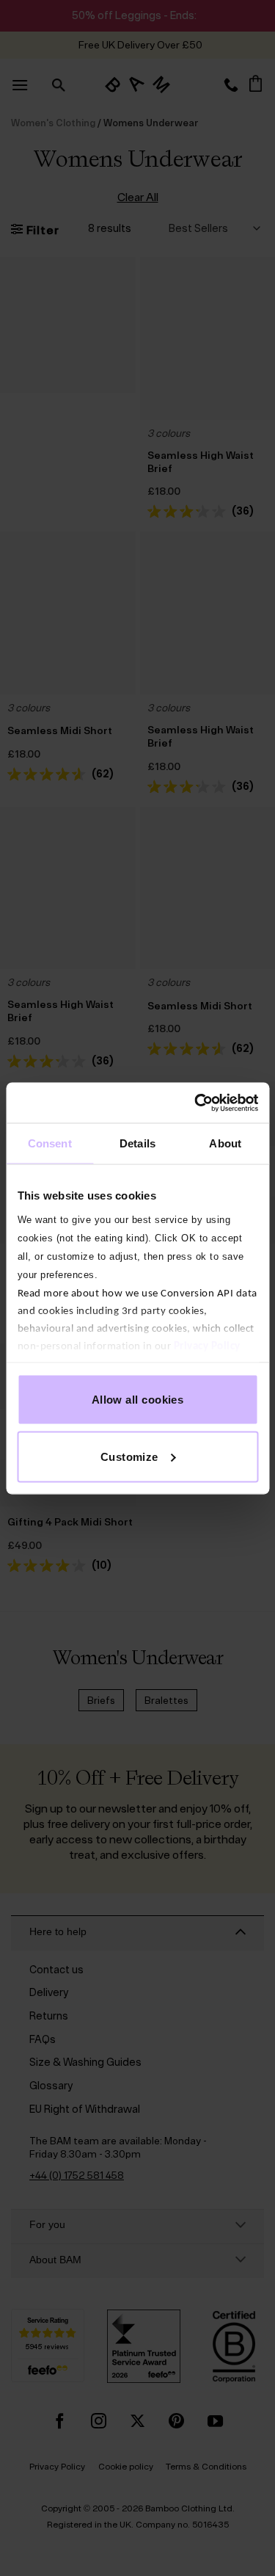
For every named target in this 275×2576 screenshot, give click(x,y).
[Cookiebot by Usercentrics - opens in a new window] (196, 1103)
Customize (129, 1456)
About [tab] (225, 1143)
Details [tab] (137, 1143)
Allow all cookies (138, 1400)
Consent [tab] (50, 1143)
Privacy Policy (206, 1346)
